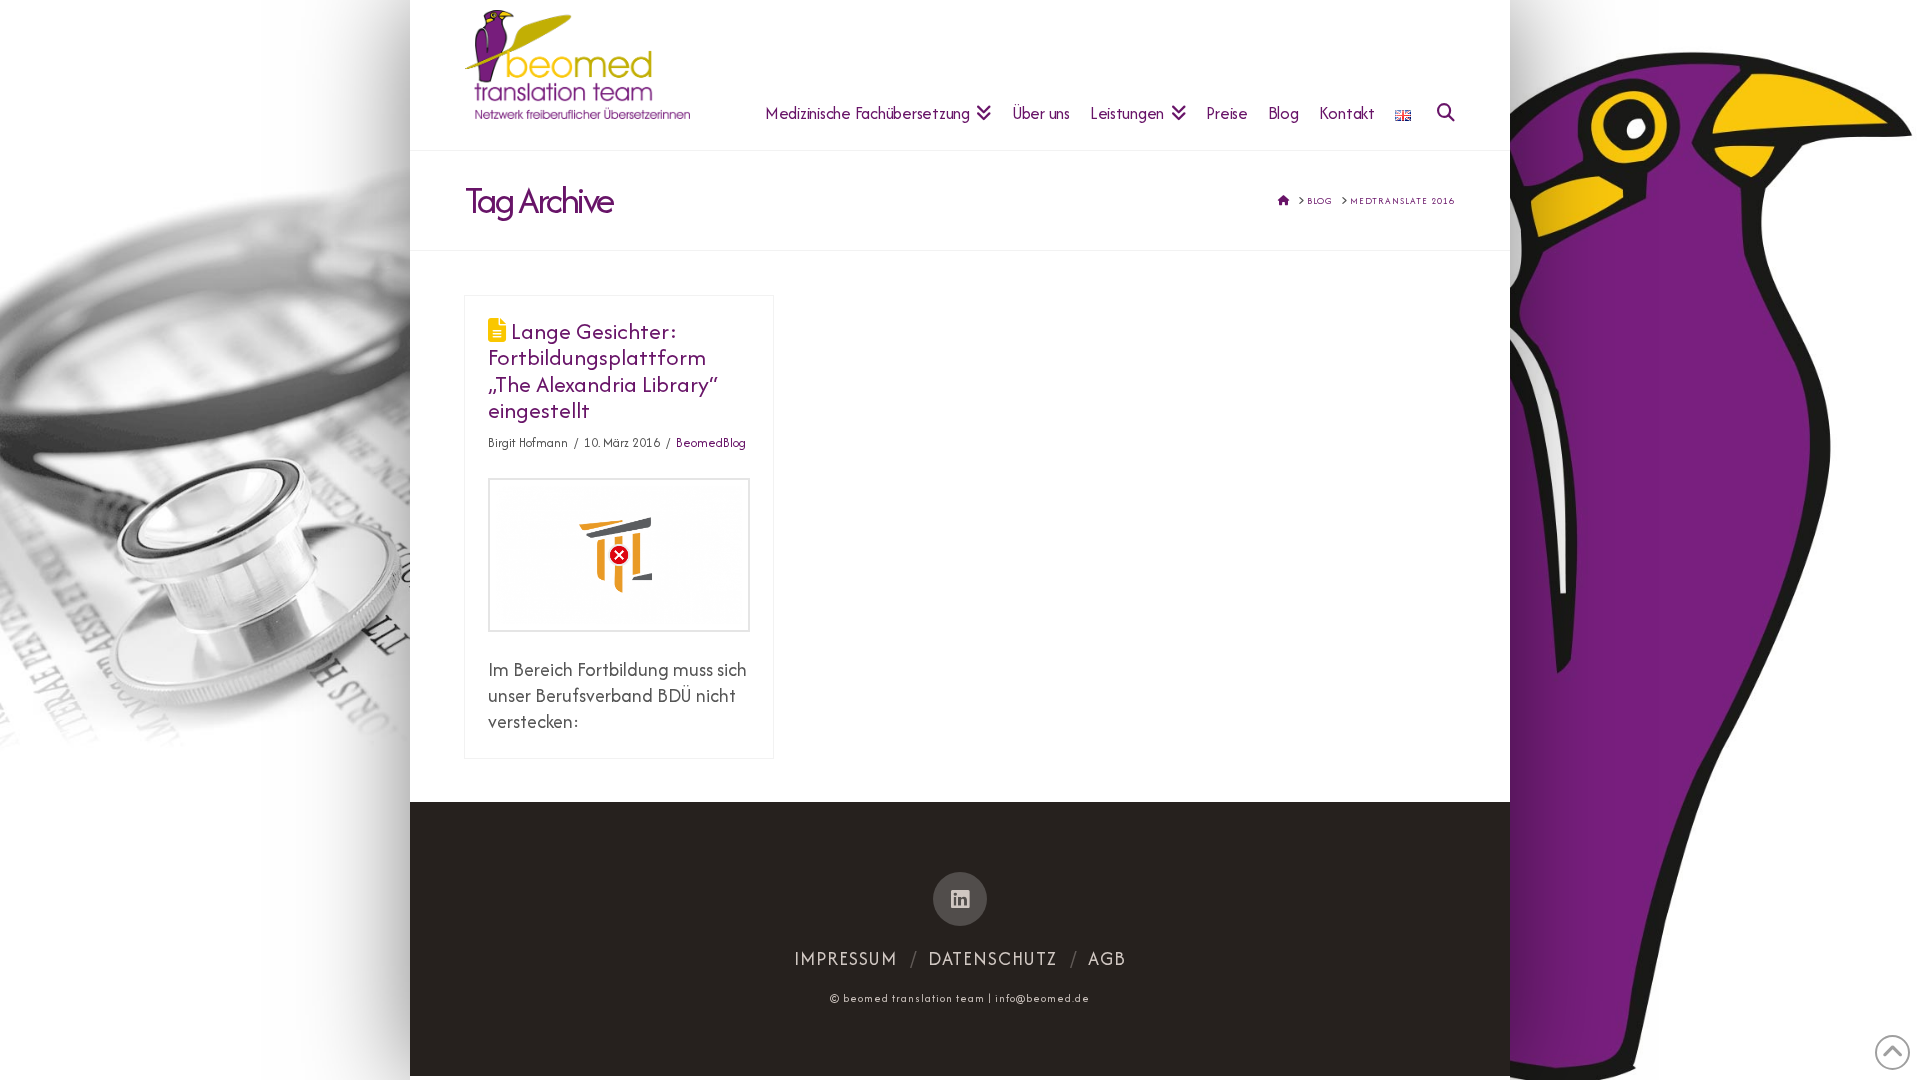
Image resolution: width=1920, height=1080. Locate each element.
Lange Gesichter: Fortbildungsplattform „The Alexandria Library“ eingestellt (603, 370)
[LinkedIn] (960, 899)
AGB (1107, 958)
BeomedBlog (711, 442)
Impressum (845, 958)
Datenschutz (992, 958)
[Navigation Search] (1438, 75)
